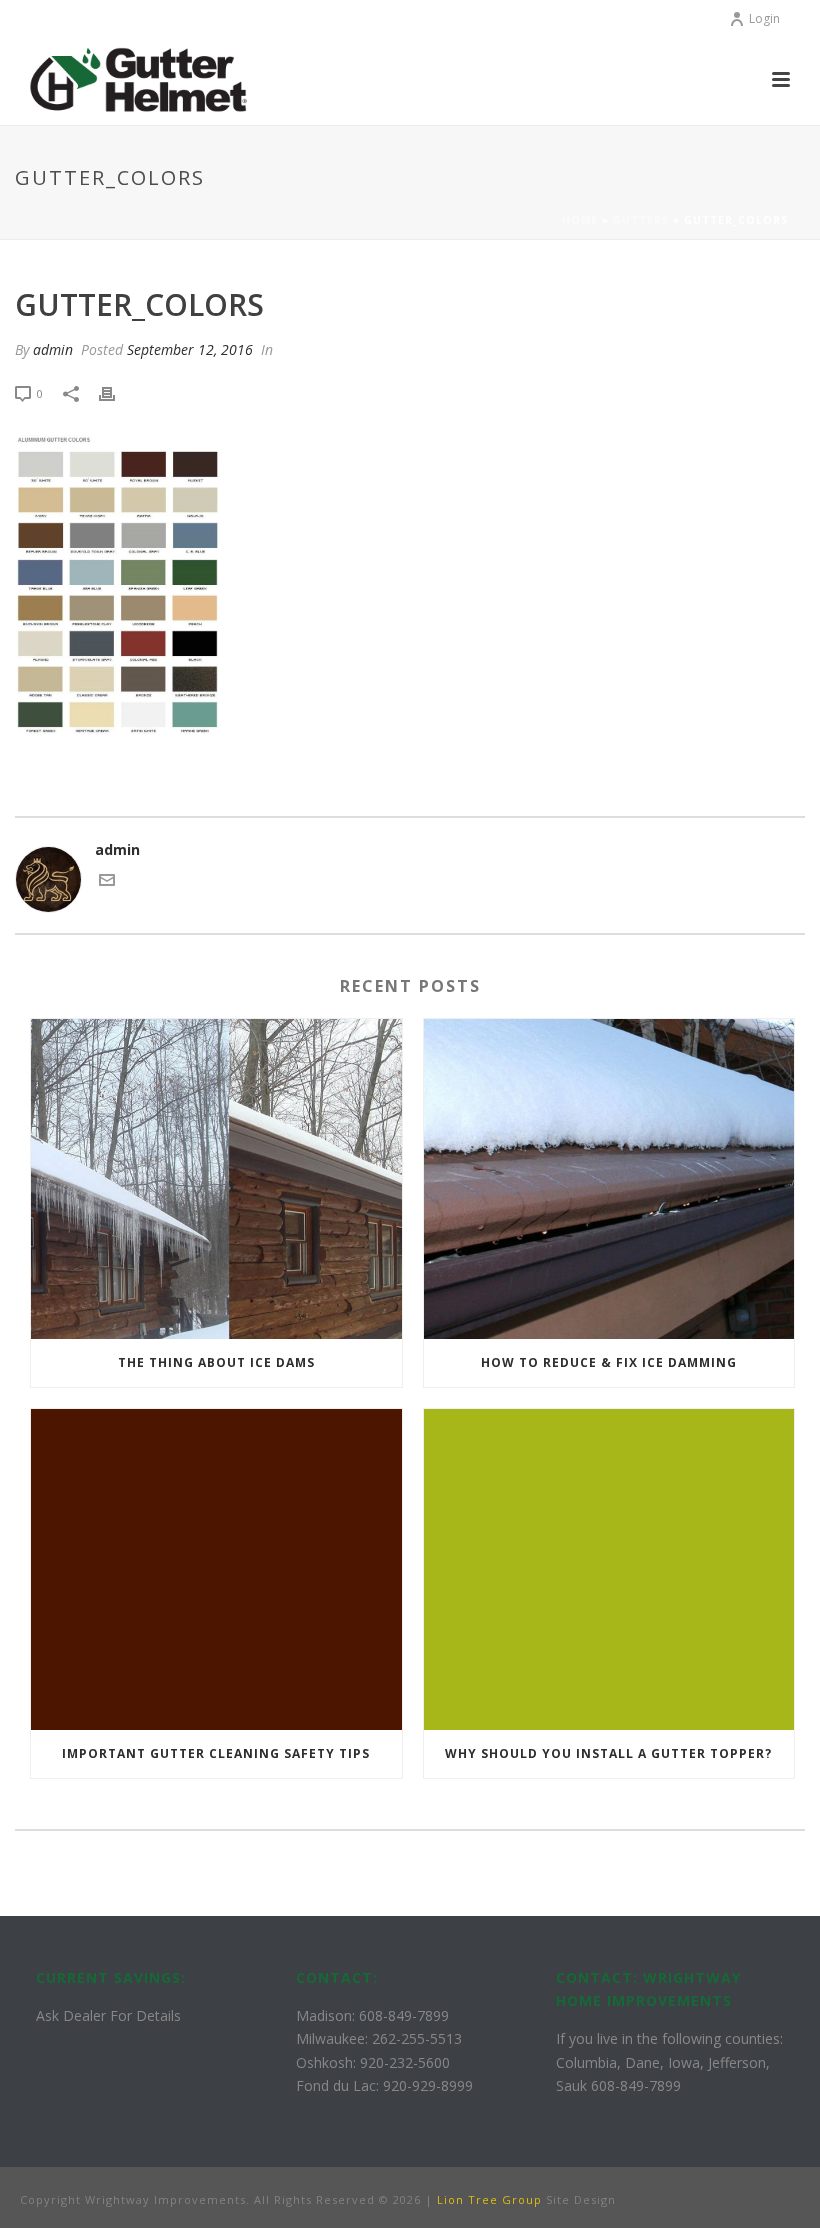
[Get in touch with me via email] (107, 882)
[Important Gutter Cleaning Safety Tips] (216, 1569)
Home (580, 220)
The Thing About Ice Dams (216, 1362)
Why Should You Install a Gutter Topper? (608, 1753)
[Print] (117, 392)
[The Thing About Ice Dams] (216, 1179)
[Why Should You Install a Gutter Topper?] (609, 1569)
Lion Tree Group (489, 2199)
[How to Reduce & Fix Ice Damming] (609, 1179)
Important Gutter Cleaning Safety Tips (216, 1753)
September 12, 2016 (190, 349)
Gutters (641, 220)
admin (53, 349)
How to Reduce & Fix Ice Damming (609, 1362)
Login (764, 18)
